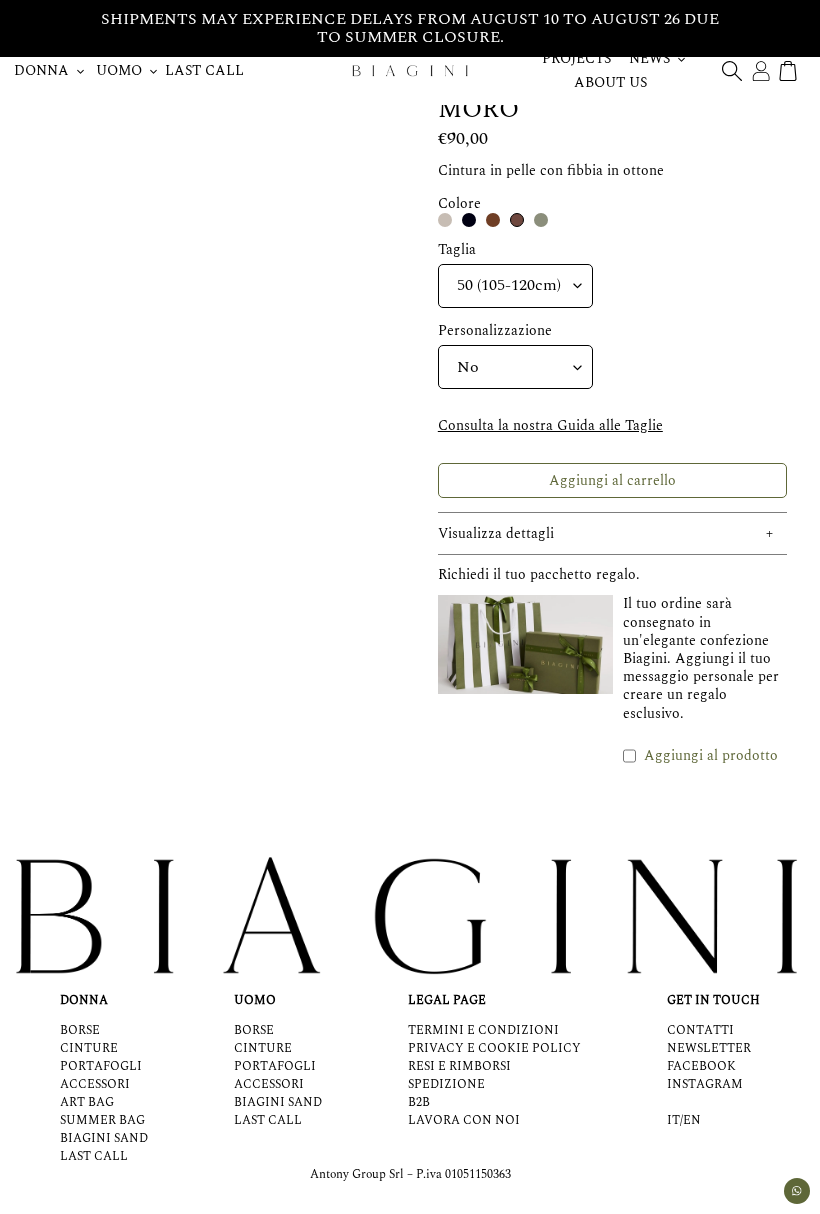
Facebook (701, 1066)
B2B (419, 1102)
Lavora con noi (464, 1120)
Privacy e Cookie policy (494, 1048)
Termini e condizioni (483, 1030)
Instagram (705, 1084)
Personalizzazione (495, 331)
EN (692, 1121)
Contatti (700, 1030)
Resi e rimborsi (459, 1066)
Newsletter (709, 1048)
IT (673, 1121)
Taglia (457, 250)
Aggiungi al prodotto (711, 755)
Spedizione (446, 1084)
